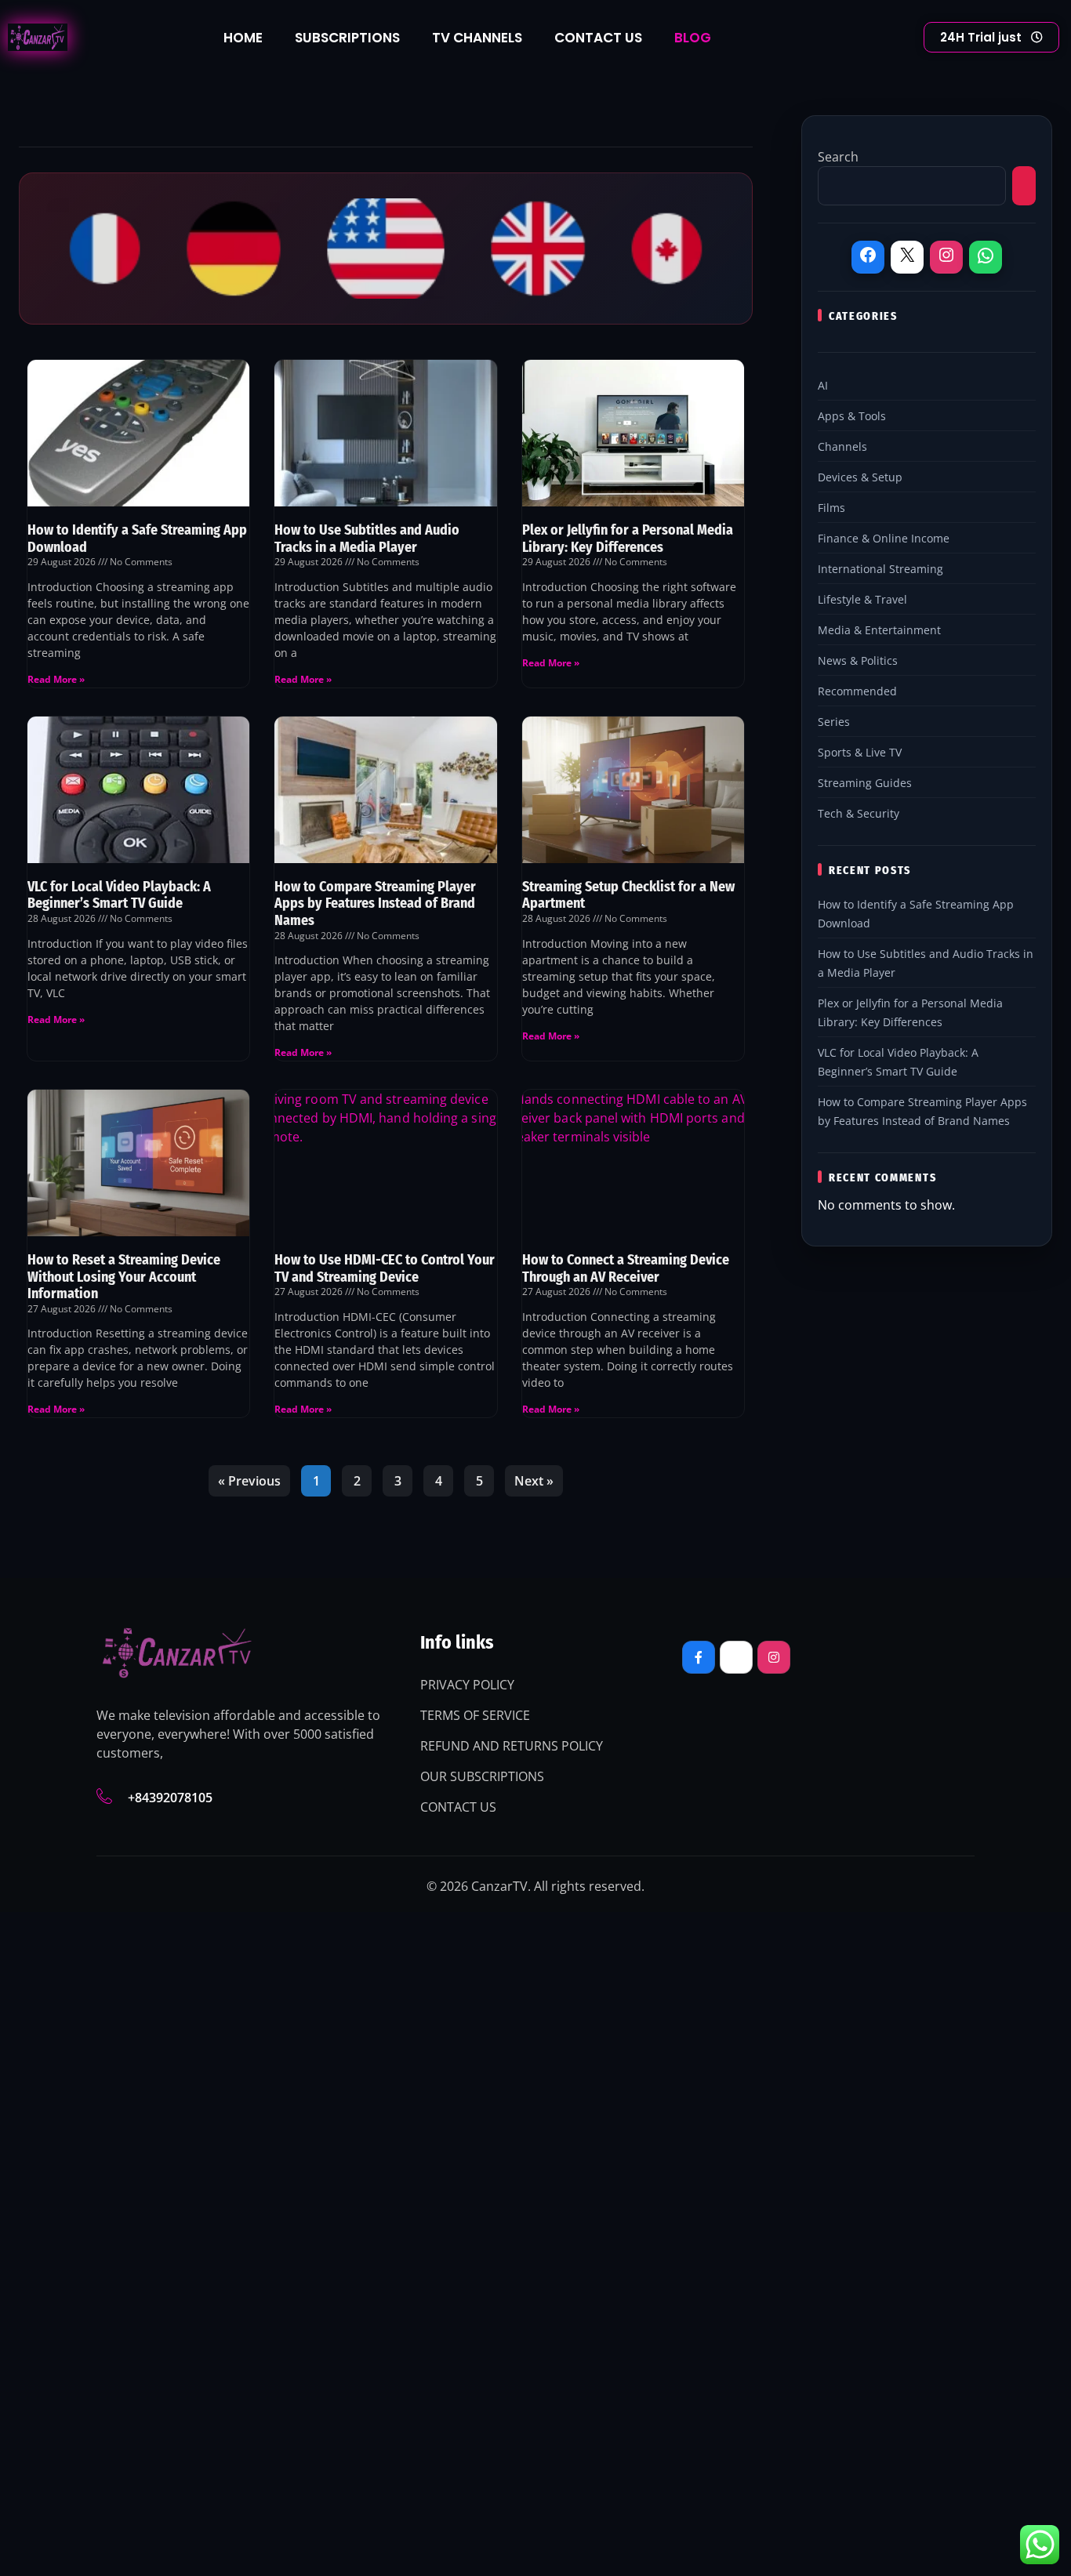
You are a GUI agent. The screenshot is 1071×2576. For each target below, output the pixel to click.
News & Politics (858, 660)
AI (823, 385)
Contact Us (598, 38)
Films (831, 508)
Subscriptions (347, 38)
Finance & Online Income (884, 538)
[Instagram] (946, 257)
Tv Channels (477, 38)
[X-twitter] (736, 1657)
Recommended (857, 691)
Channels (842, 446)
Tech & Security (859, 813)
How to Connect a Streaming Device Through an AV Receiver (626, 1268)
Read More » (56, 679)
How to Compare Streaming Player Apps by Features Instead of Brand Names (375, 903)
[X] (907, 257)
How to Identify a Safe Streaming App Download (137, 539)
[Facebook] (868, 257)
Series (834, 722)
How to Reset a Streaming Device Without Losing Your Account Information (124, 1277)
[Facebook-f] (699, 1657)
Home (243, 38)
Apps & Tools (852, 416)
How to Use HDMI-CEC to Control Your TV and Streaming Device (385, 1268)
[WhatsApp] (986, 258)
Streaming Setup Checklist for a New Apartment (628, 895)
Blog (693, 38)
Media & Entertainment (879, 630)
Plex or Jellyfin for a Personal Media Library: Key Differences (628, 539)
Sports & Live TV (860, 752)
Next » (534, 1481)
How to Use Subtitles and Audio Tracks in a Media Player (367, 539)
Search (838, 157)
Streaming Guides (865, 783)
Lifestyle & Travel (862, 599)
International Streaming (880, 569)
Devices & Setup (860, 477)
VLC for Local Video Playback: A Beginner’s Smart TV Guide (119, 895)
